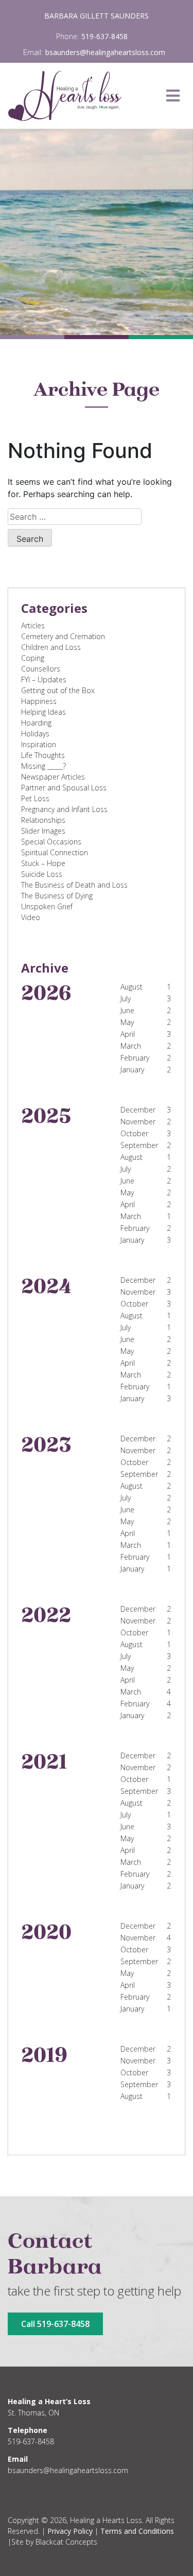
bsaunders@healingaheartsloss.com (105, 52)
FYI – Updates (44, 680)
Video (31, 917)
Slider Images (43, 831)
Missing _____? (43, 766)
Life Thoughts (43, 755)
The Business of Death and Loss (74, 885)
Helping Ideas (43, 712)
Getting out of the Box (58, 690)
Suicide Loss (42, 874)
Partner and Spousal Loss (64, 788)
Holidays (35, 734)
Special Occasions (51, 842)
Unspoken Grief (47, 906)
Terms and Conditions (137, 2531)
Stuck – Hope (43, 863)
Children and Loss (51, 647)
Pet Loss (35, 798)
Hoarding (36, 723)
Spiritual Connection (55, 852)
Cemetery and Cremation (63, 636)
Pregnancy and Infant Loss (64, 809)
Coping (33, 658)
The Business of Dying (57, 896)
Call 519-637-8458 (55, 2324)
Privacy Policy (70, 2531)
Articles (33, 625)
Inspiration (39, 744)
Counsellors (41, 669)
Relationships (43, 820)
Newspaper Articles (53, 777)
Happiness (39, 701)
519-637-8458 (104, 36)
